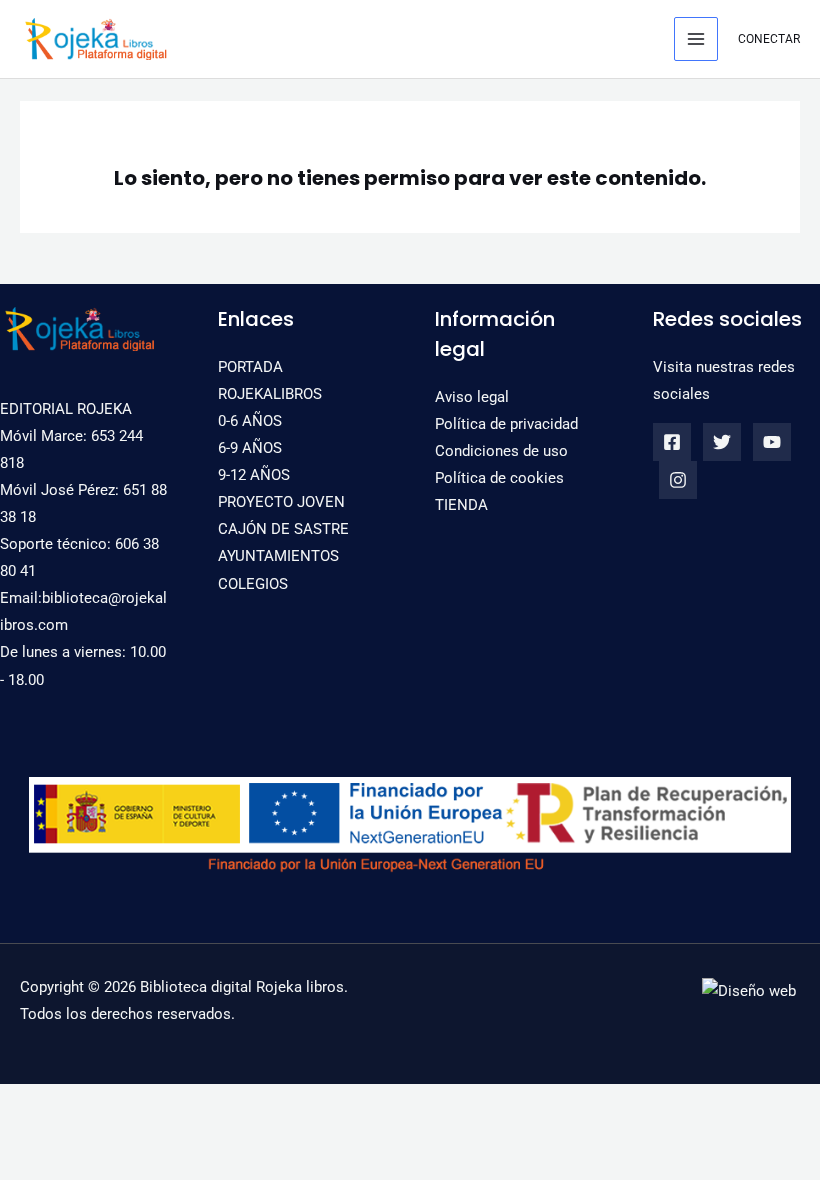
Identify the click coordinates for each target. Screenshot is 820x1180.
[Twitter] (722, 442)
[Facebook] (672, 442)
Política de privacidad (506, 424)
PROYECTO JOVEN (281, 502)
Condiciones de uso (501, 451)
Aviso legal (472, 397)
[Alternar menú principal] (696, 39)
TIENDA (461, 505)
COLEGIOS (253, 584)
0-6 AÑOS (250, 421)
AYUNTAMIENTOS (278, 556)
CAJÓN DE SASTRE (283, 529)
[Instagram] (678, 480)
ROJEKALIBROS (270, 394)
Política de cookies (499, 478)
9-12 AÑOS (254, 475)
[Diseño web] (749, 990)
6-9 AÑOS (250, 448)
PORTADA (250, 367)
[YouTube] (772, 442)
